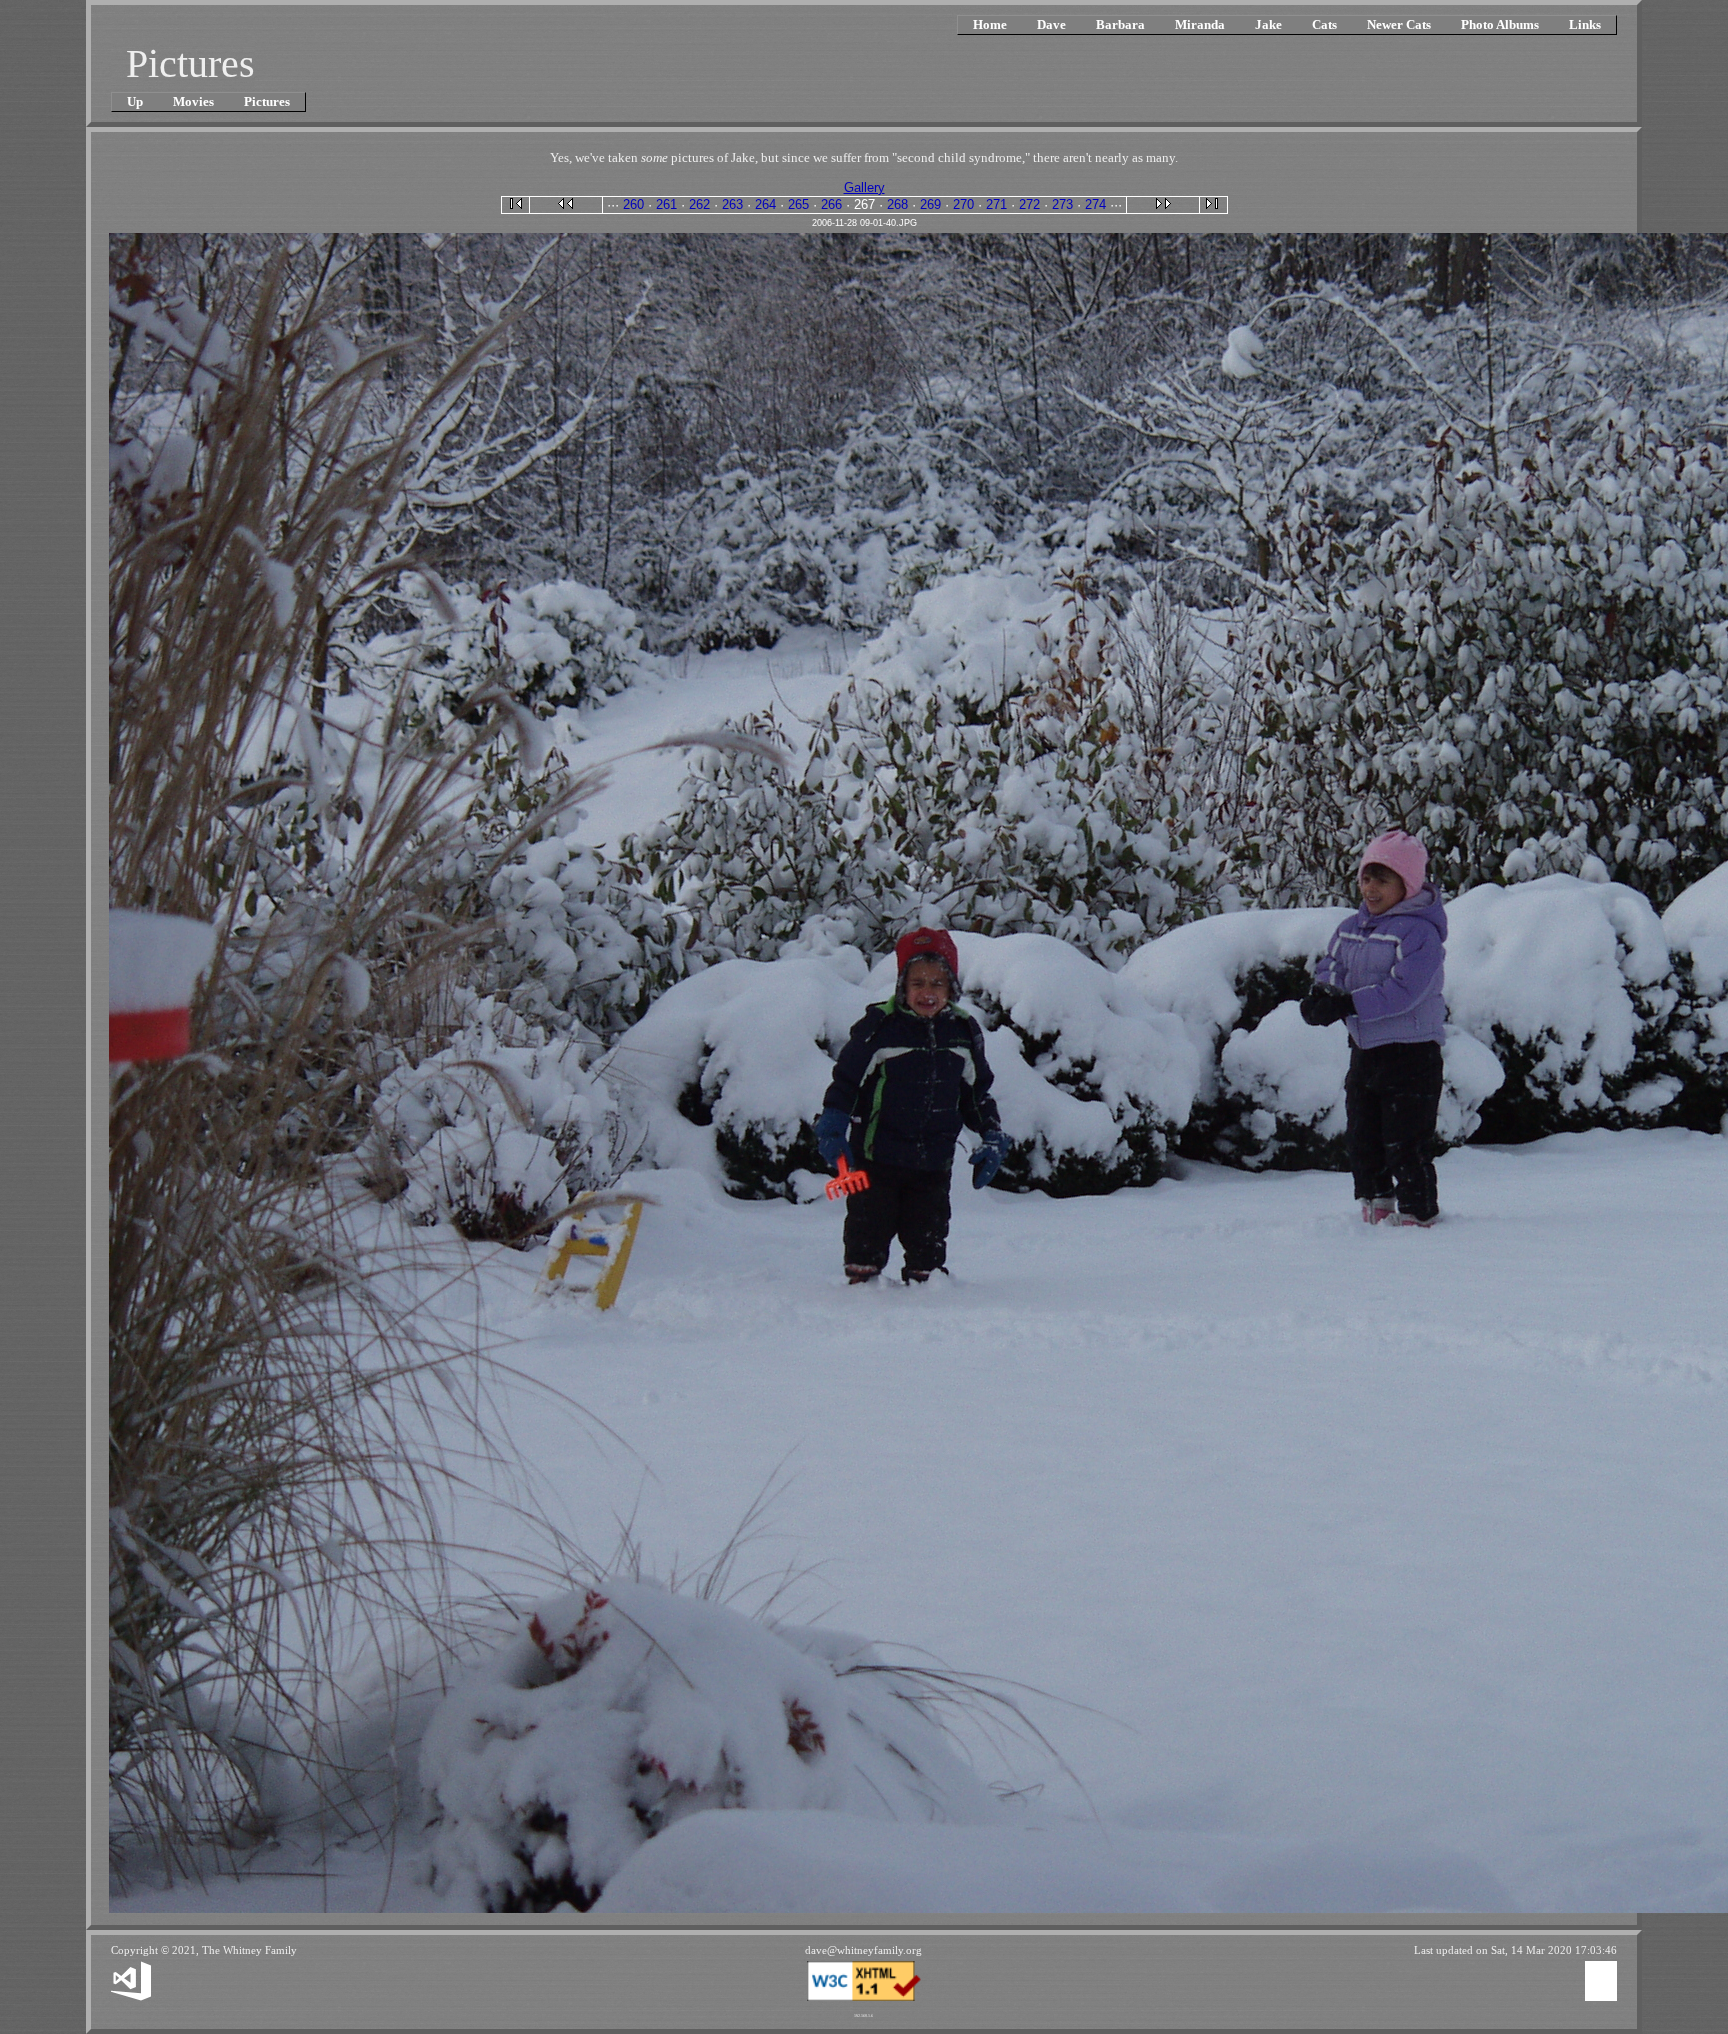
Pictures (267, 101)
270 (963, 204)
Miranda (1200, 24)
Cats (1324, 24)
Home (990, 24)
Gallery (864, 187)
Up (135, 101)
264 (765, 204)
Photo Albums (1500, 24)
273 (1062, 204)
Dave (1051, 24)
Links (1585, 24)
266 (831, 204)
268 (897, 204)
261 (666, 204)
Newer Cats (1399, 24)
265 (798, 204)
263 (732, 204)
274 (1095, 204)
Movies (193, 101)
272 (1029, 204)
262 (699, 204)
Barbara (1120, 24)
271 (996, 204)
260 (633, 204)
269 (930, 204)
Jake (1268, 24)
